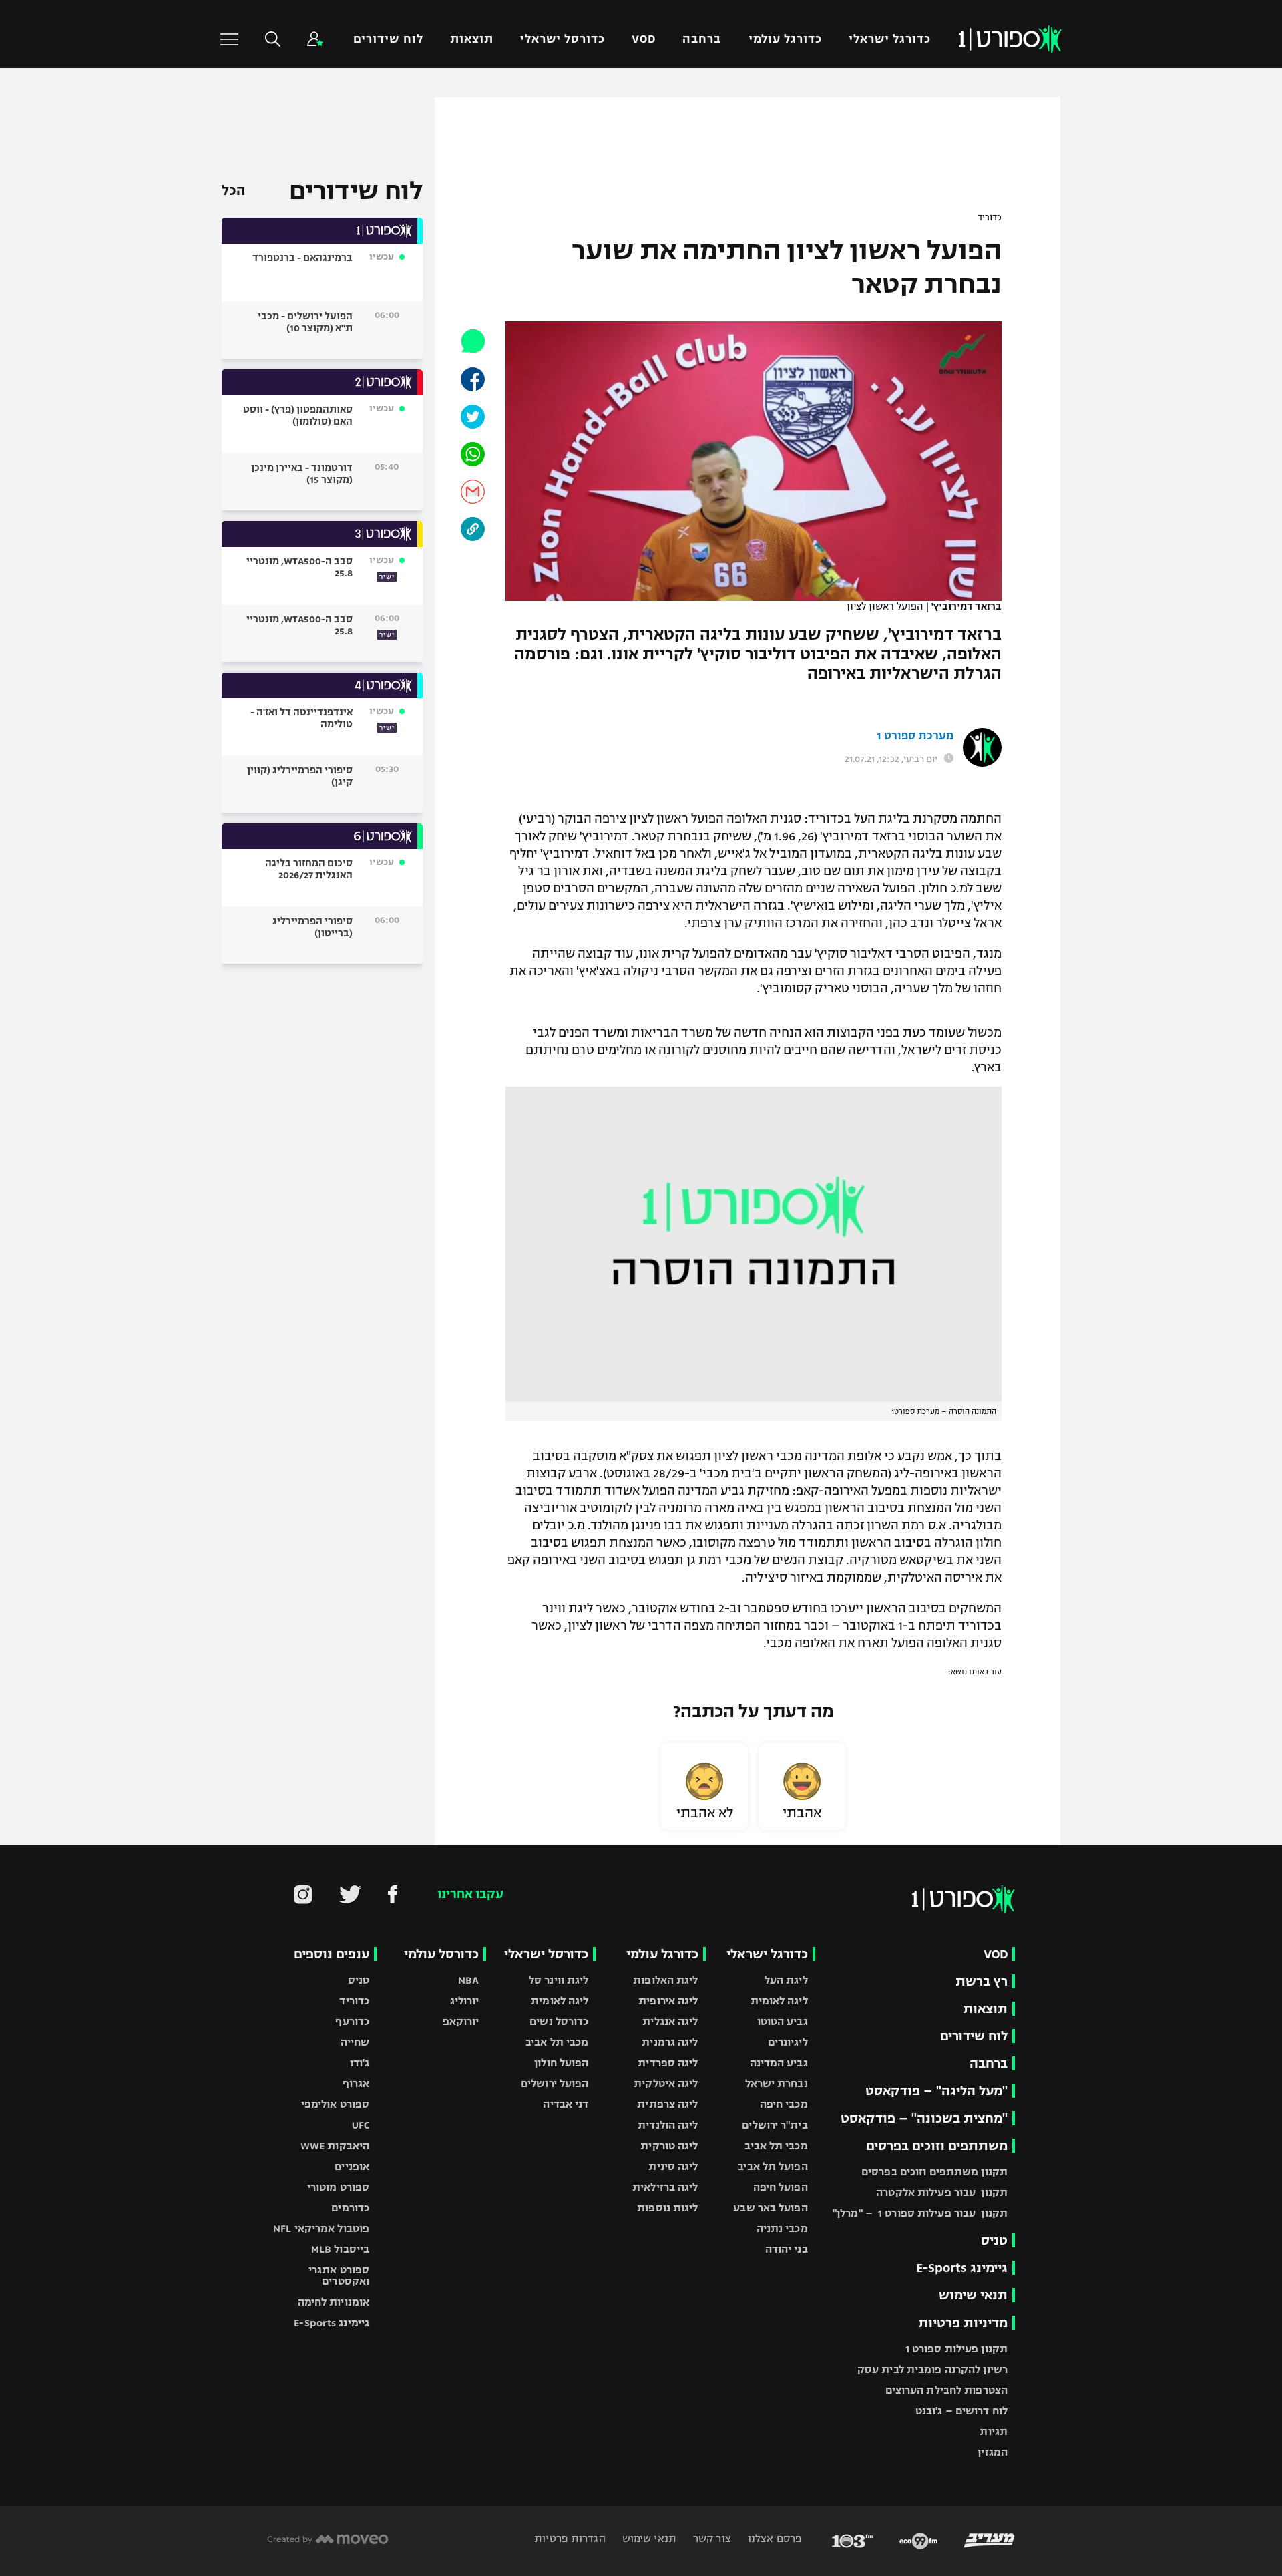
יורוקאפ (461, 2021)
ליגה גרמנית (670, 2042)
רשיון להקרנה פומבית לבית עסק (932, 2369)
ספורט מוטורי (338, 2187)
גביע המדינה (779, 2063)
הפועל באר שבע (770, 2208)
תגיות (994, 2431)
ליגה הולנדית (668, 2125)
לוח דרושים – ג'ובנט (961, 2411)
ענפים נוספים (332, 1954)
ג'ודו (360, 2063)
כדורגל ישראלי (890, 39)
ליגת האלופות (665, 1980)
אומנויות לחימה (334, 2302)
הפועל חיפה (781, 2187)
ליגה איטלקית (666, 2083)
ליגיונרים (788, 2042)
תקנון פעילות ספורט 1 (956, 2349)
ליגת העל (786, 1980)
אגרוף (356, 2083)
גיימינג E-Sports (962, 2268)
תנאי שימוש (973, 2295)
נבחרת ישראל (777, 2083)
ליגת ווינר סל (559, 1980)
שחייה (355, 2042)
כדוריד (990, 218)
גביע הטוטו (783, 2021)
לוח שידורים (388, 39)
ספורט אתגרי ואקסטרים (339, 2275)
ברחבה (702, 39)
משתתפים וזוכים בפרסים (937, 2146)
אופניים (352, 2166)
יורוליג (465, 2001)
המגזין (993, 2452)
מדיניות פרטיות (963, 2323)
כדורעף (352, 2021)
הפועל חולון (561, 2063)
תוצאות (472, 39)
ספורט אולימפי (335, 2104)
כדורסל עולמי (441, 1954)
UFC (361, 2125)
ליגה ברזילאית (665, 2187)
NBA (468, 1980)
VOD (644, 39)
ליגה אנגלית (670, 2021)
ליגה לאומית (779, 2001)
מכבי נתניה (782, 2228)
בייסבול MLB (340, 2249)
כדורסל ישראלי (563, 39)
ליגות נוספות (667, 2208)
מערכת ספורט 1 (915, 736)
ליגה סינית (673, 2166)
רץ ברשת (982, 1981)
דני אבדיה (566, 2104)
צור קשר (711, 2538)
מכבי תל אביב (776, 2146)
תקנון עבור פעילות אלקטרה (942, 2192)
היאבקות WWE (335, 2146)
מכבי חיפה (784, 2104)
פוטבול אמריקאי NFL (321, 2228)
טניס (994, 2240)
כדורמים (350, 2208)
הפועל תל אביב (773, 2166)
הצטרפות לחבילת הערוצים (946, 2390)
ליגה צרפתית (667, 2104)
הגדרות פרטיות (570, 2538)
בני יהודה (787, 2249)
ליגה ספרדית (668, 2063)
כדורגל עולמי (785, 39)
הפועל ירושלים (555, 2083)
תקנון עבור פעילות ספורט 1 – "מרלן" (920, 2213)
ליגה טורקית (669, 2146)
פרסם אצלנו (774, 2538)
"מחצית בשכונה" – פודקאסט (924, 2118)
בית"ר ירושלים (775, 2125)
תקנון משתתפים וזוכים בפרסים (934, 2172)
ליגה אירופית (668, 2001)
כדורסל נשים (559, 2021)
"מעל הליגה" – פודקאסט (936, 2091)
